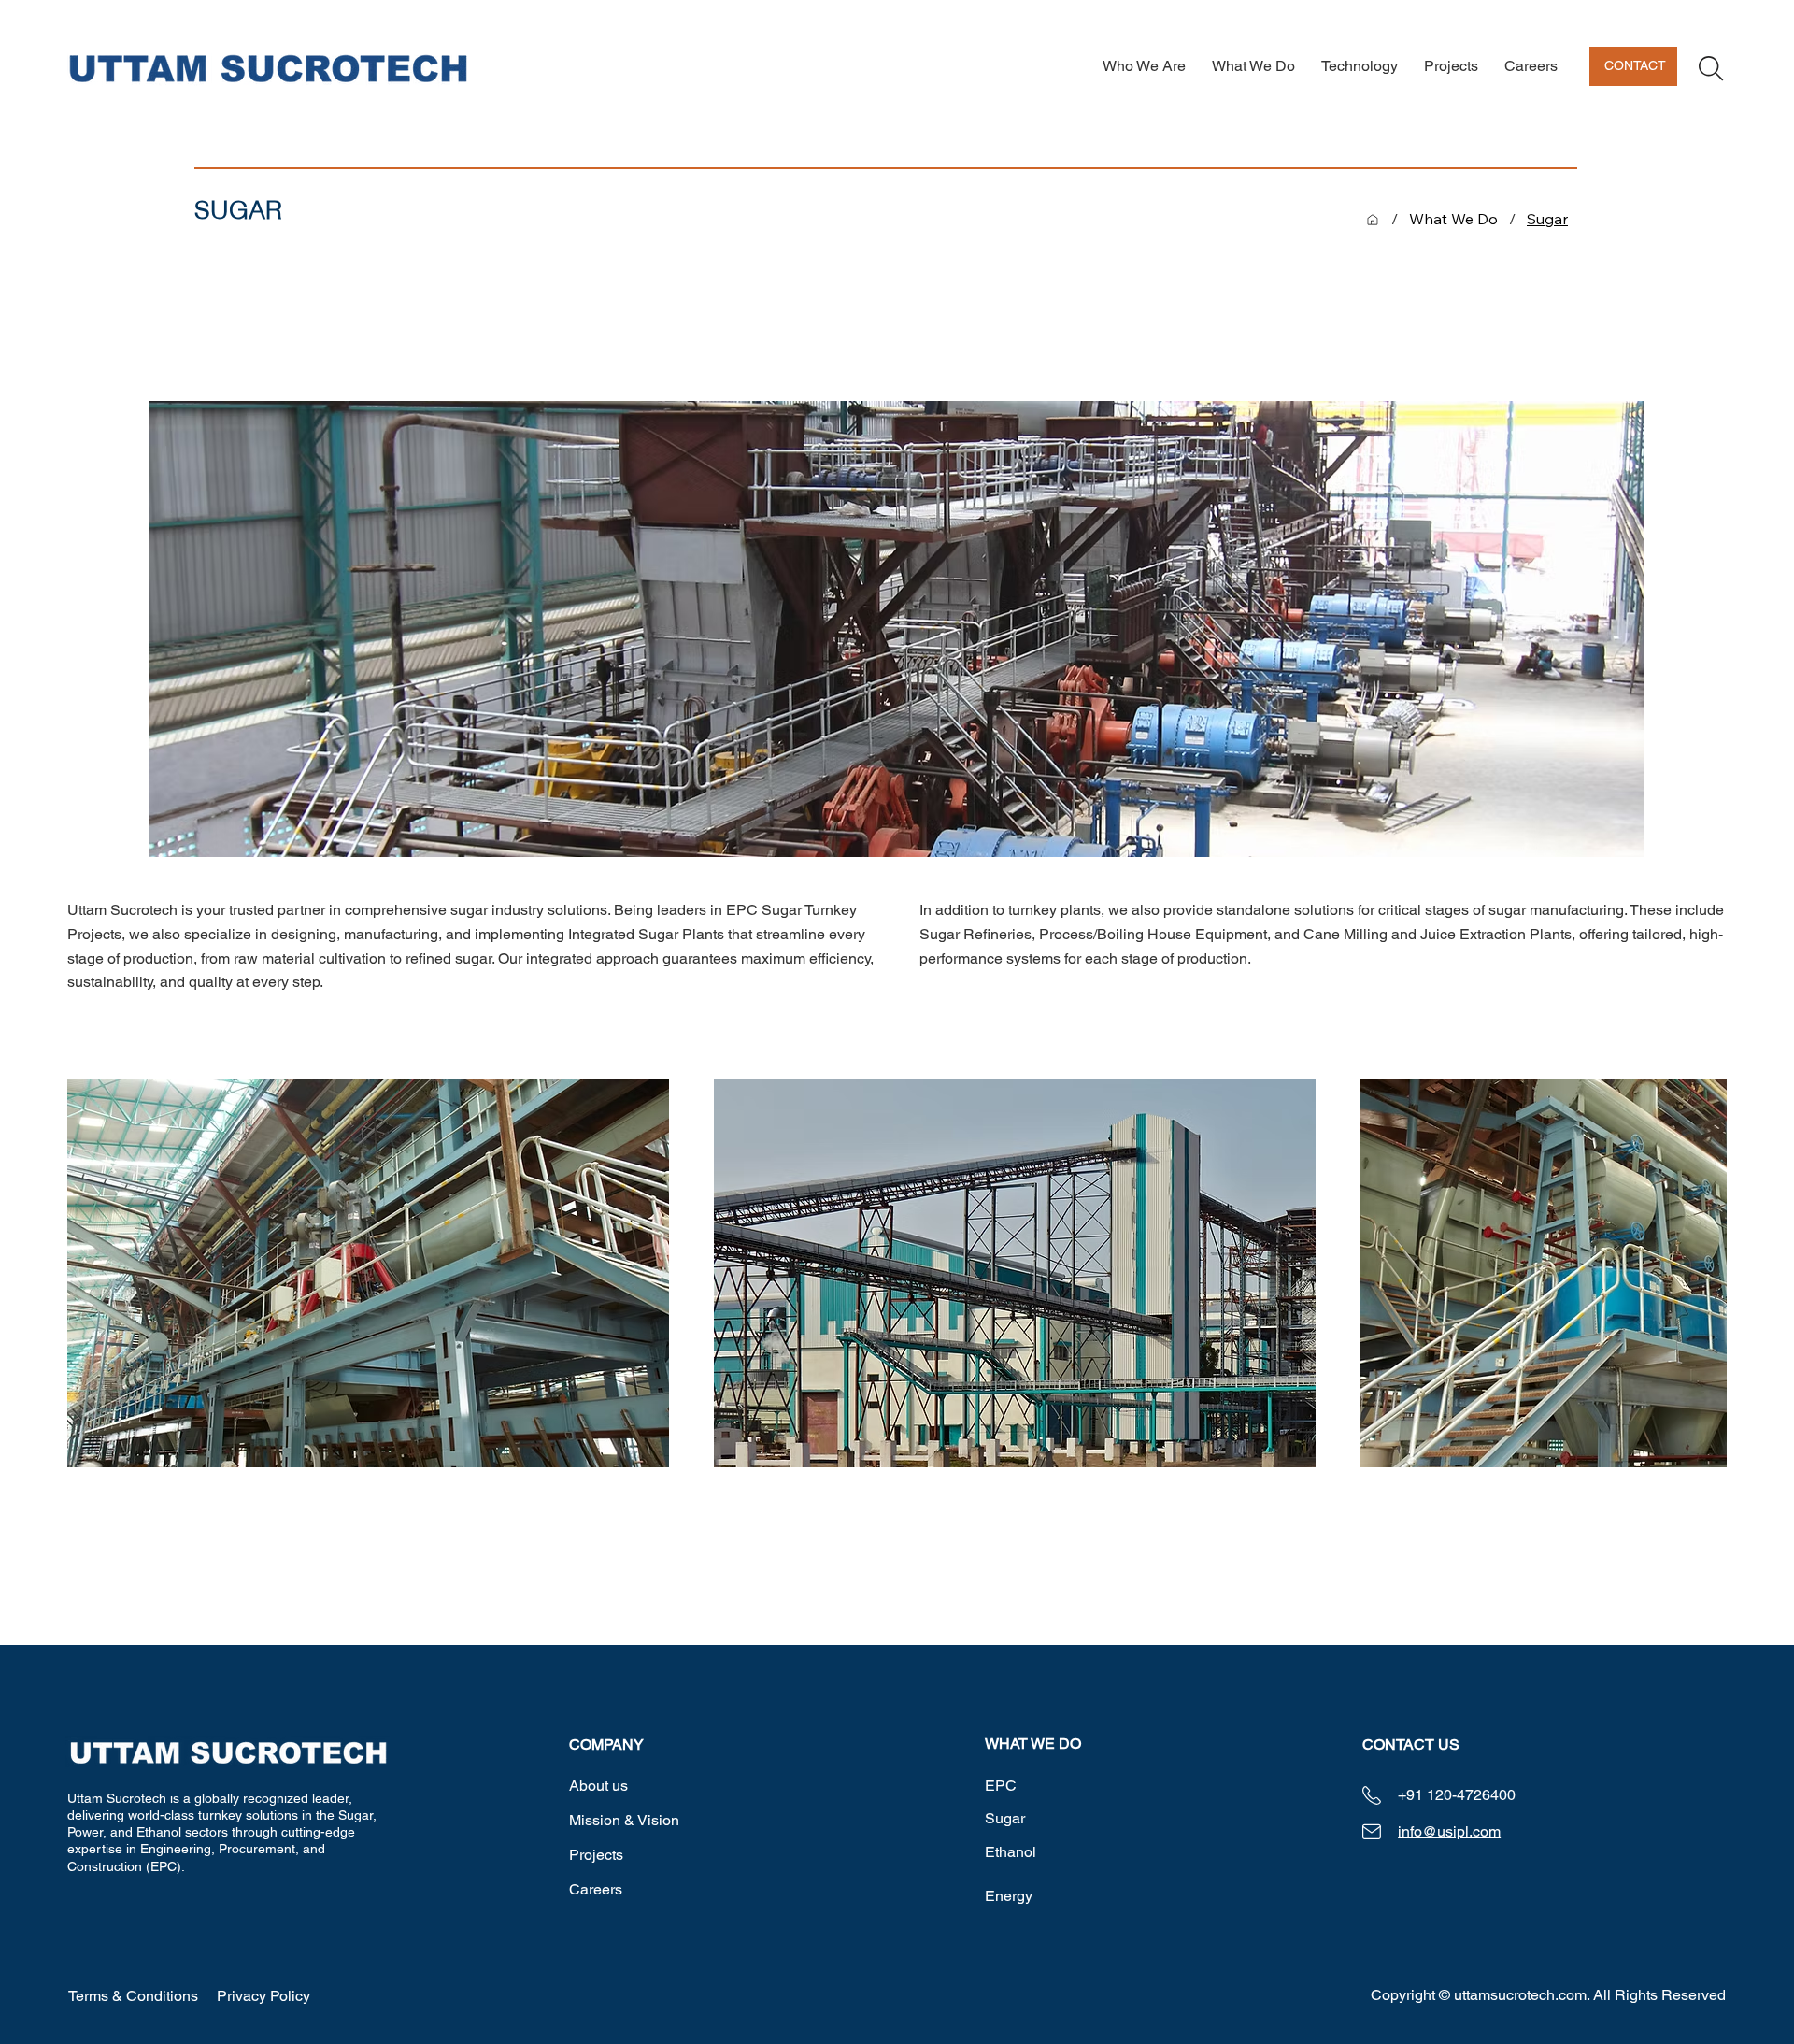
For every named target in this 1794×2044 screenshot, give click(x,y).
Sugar (1005, 1818)
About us (598, 1786)
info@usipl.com (1449, 1831)
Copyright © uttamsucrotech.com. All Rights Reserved (1548, 1995)
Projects (596, 1855)
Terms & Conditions (133, 1996)
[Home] (1373, 220)
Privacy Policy (263, 1996)
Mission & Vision (624, 1820)
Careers (596, 1889)
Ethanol (1011, 1852)
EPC (1001, 1786)
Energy (1009, 1896)
